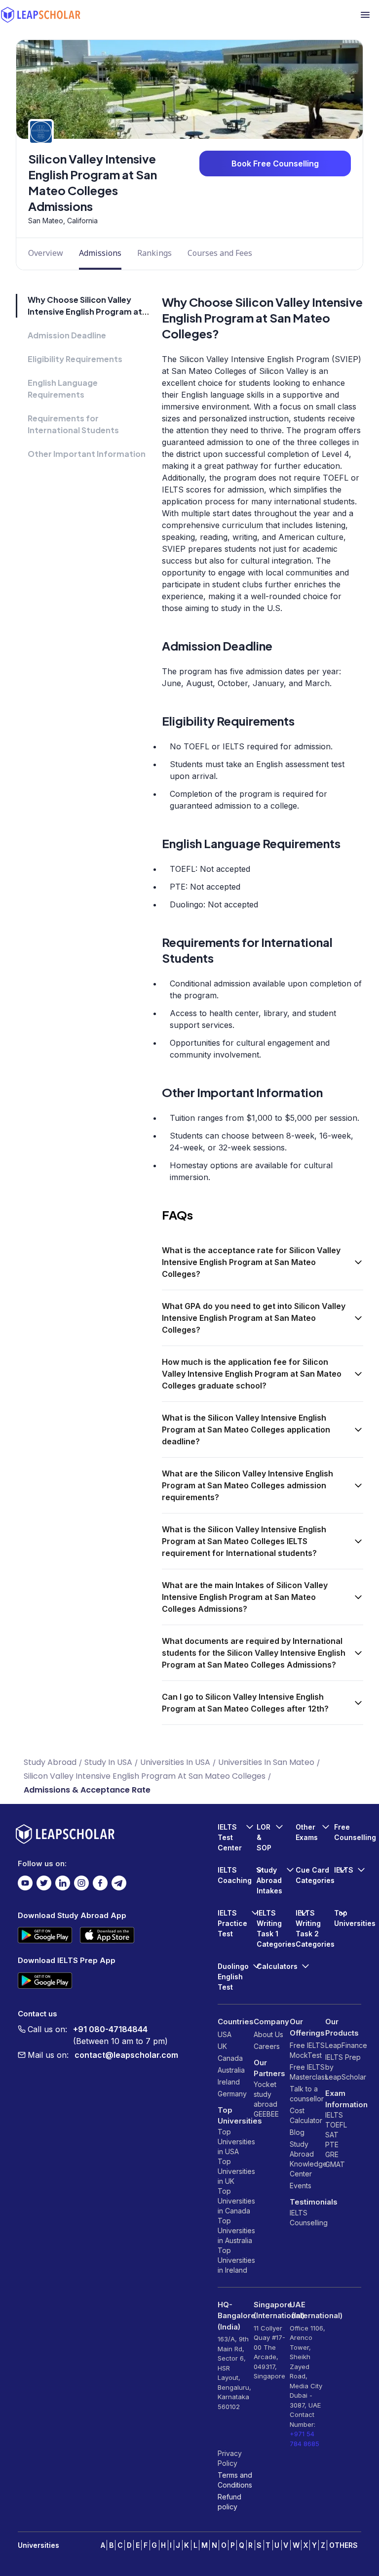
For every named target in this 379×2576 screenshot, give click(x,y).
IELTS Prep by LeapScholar (343, 2067)
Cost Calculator (306, 2115)
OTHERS (343, 2545)
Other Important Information (87, 454)
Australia (231, 2070)
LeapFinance (343, 2045)
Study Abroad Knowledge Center (308, 2159)
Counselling (308, 2223)
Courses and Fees (220, 253)
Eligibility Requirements (75, 359)
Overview (46, 253)
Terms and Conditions (235, 2480)
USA (225, 2034)
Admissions (100, 253)
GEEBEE (266, 2114)
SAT (332, 2135)
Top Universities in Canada (236, 2201)
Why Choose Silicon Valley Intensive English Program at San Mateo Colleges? (85, 311)
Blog (297, 2132)
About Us (268, 2034)
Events (301, 2186)
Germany (232, 2094)
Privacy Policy (230, 2458)
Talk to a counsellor (307, 2094)
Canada (230, 2058)
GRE (332, 2154)
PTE (332, 2145)
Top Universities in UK (236, 2171)
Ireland (229, 2082)
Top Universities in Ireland (236, 2260)
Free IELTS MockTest (307, 2050)
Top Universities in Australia (236, 2230)
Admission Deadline (67, 335)
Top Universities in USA (236, 2142)
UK (222, 2046)
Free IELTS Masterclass (308, 2072)
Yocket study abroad (265, 2094)
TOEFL (336, 2125)
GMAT (335, 2164)
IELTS (299, 2213)
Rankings (154, 253)
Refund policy (229, 2502)
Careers (267, 2046)
